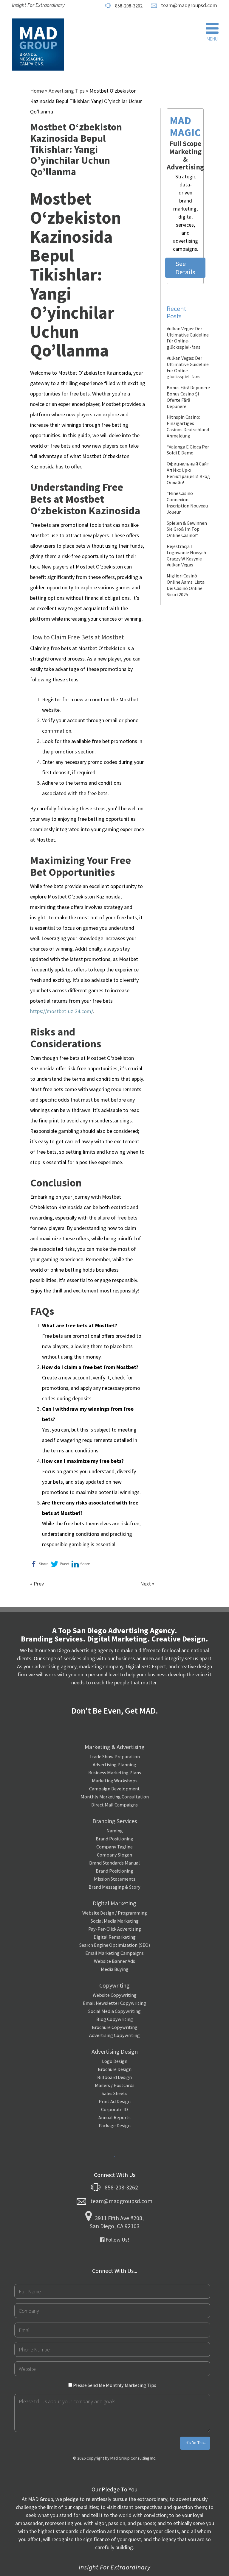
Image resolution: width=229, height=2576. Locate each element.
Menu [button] (212, 39)
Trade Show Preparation (115, 1756)
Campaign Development (114, 1789)
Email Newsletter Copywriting (114, 2003)
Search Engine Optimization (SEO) (115, 1945)
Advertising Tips (67, 91)
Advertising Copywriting (114, 2035)
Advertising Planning (114, 1764)
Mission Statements (115, 1879)
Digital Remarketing (115, 1937)
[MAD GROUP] (38, 45)
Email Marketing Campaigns (114, 1953)
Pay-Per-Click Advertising (115, 1929)
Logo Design (115, 2061)
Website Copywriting (115, 1995)
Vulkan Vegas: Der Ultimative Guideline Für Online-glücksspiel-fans (188, 338)
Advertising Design (115, 2051)
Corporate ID (114, 2109)
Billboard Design (114, 2077)
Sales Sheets (114, 2093)
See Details (185, 268)
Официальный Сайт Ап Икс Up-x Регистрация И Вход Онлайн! (188, 473)
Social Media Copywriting (114, 2011)
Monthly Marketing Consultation (115, 1797)
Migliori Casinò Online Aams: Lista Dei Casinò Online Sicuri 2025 (186, 585)
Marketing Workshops (115, 1781)
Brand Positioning (114, 1839)
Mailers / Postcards (115, 2085)
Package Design (115, 2125)
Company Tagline (114, 1847)
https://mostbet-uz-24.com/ (62, 1011)
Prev (39, 1584)
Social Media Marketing (115, 1921)
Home (37, 91)
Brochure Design (115, 2069)
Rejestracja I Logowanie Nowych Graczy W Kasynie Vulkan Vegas (186, 555)
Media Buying (115, 1969)
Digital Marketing (114, 1903)
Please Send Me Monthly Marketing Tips (114, 2385)
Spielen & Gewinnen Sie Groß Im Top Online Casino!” (187, 529)
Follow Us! (117, 2240)
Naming (115, 1831)
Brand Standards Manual (114, 1863)
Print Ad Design (115, 2101)
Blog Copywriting (115, 2019)
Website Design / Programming (115, 1913)
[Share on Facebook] (39, 1564)
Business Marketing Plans (115, 1773)
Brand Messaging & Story (114, 1887)
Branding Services (115, 1821)
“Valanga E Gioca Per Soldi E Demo (188, 450)
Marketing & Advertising (115, 1747)
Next (146, 1584)
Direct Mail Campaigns (114, 1805)
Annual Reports (114, 2117)
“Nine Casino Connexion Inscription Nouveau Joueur (187, 502)
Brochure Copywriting (115, 2027)
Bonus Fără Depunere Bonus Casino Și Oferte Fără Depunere (188, 397)
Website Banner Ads (114, 1961)
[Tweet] (60, 1564)
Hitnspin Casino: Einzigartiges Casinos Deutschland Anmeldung (188, 426)
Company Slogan (114, 1855)
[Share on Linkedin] (81, 1564)
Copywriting (114, 1985)
